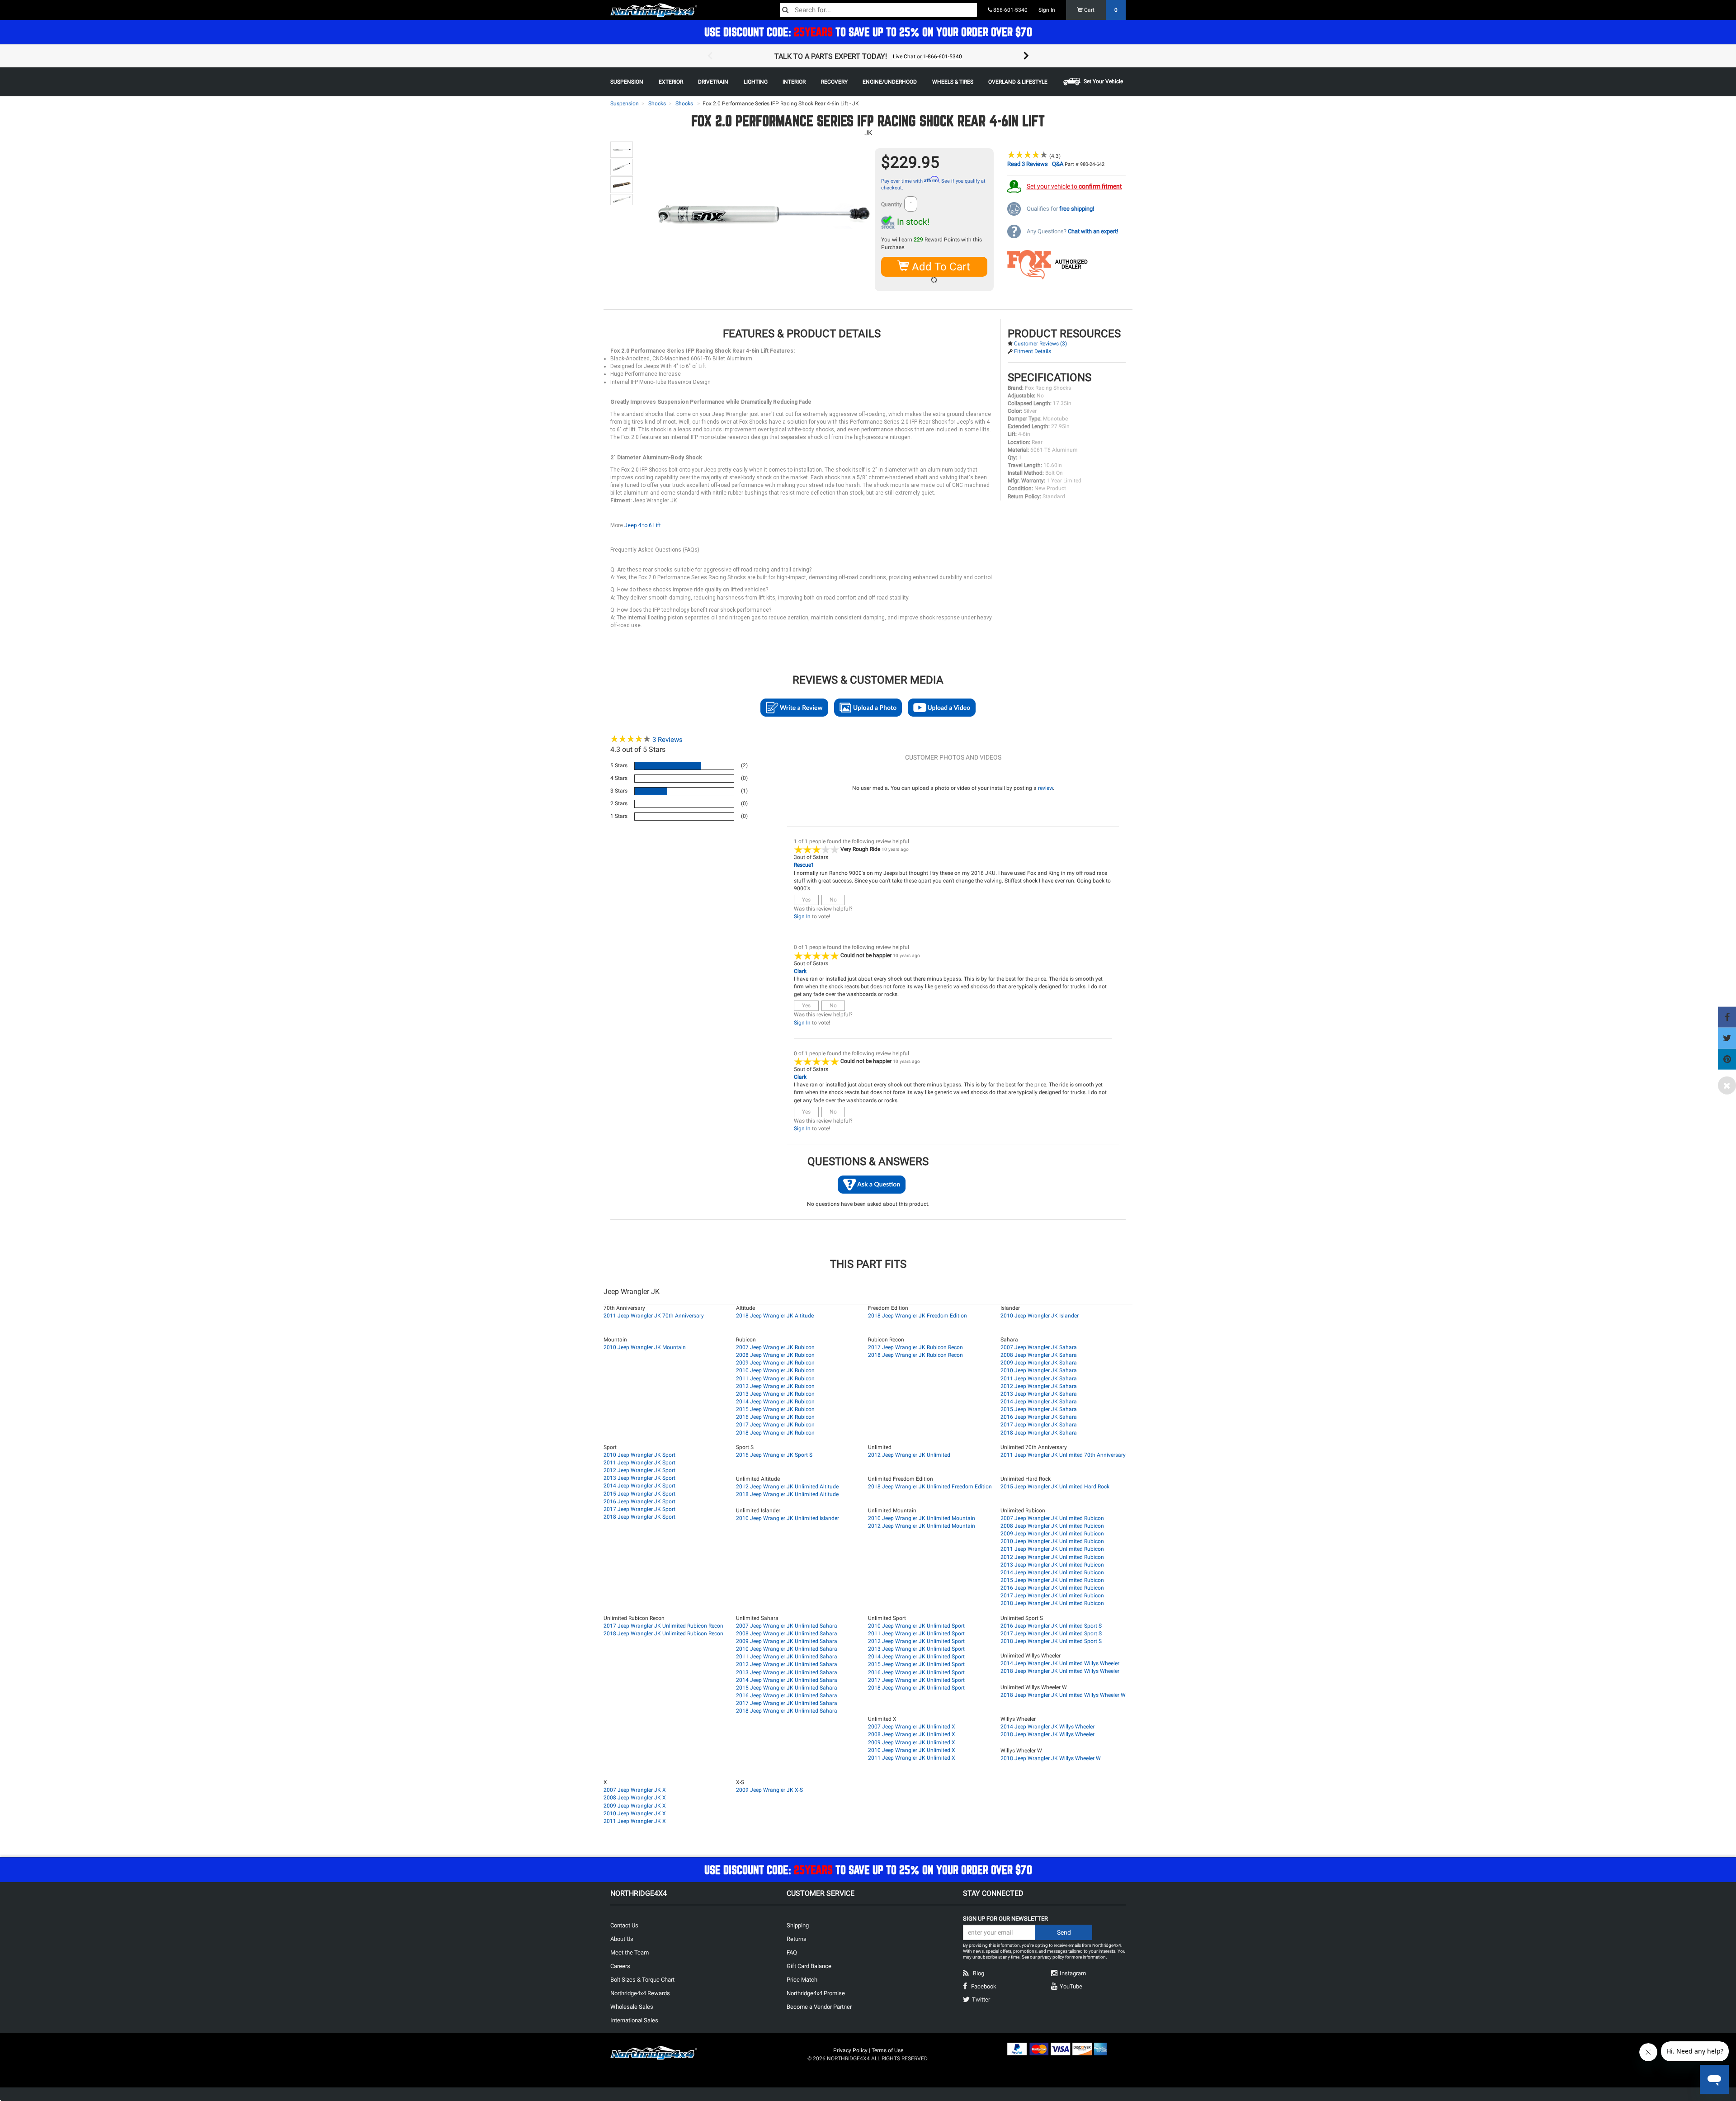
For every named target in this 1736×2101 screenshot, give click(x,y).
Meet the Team (630, 1952)
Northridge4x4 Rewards (640, 1993)
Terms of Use (887, 2050)
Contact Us (624, 1925)
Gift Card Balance (809, 1966)
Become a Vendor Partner (819, 2007)
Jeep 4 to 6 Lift (643, 525)
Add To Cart (940, 267)
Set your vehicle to (1074, 186)
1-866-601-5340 (943, 57)
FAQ (792, 1952)
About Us (622, 1939)
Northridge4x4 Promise (816, 1993)
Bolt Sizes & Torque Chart (642, 1980)
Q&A (1058, 164)
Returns (797, 1939)
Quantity (892, 204)
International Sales (634, 2020)
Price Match (802, 1980)
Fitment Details (1033, 351)
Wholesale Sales (632, 2007)
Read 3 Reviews (1028, 164)
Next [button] (1026, 56)
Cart (1100, 10)
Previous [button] (710, 56)
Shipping (798, 1925)
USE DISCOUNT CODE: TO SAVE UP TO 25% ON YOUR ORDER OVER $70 (868, 32)
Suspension (625, 104)
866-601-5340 (1010, 10)
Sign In (1047, 10)
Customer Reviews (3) (1040, 344)
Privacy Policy (850, 2050)
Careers (620, 1966)
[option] (868, 56)
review (1045, 788)
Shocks (657, 104)
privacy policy (1051, 1957)
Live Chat (904, 57)
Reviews (668, 740)
